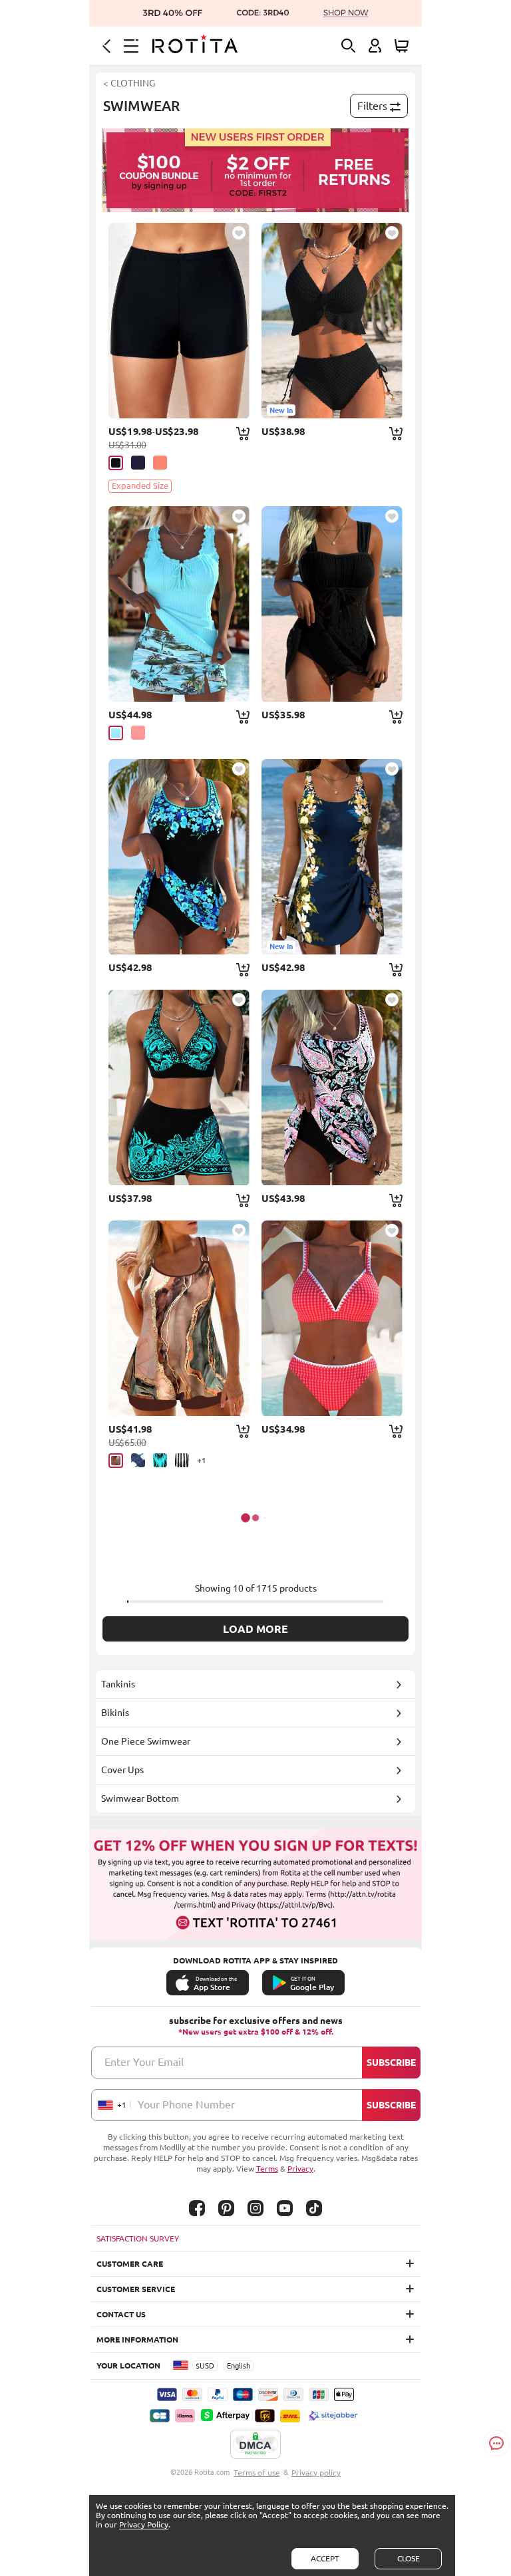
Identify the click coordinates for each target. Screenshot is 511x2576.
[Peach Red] (138, 733)
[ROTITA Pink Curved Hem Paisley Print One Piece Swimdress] (332, 1087)
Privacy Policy (144, 2524)
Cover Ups (122, 1770)
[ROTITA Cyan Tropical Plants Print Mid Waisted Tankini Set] (179, 604)
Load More (255, 1629)
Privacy (300, 2169)
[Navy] (138, 463)
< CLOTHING (129, 83)
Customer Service (136, 2289)
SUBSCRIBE (391, 2063)
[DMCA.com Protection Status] (255, 2445)
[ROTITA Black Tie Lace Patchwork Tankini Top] (332, 604)
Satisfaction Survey (138, 2238)
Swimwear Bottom (140, 1798)
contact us (121, 2314)
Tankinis (118, 1684)
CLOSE (409, 2558)
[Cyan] (116, 733)
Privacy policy (316, 2473)
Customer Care (130, 2264)
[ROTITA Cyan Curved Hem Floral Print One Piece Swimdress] (179, 857)
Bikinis (115, 1713)
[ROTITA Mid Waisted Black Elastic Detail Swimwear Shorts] (179, 321)
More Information (137, 2340)
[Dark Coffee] (116, 1461)
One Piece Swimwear (146, 1741)
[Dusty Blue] (138, 1460)
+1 (202, 1460)
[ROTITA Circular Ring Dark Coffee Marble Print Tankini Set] (179, 1318)
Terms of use (257, 2473)
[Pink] (160, 463)
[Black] (116, 463)
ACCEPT (325, 2558)
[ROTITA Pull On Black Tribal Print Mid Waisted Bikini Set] (179, 1087)
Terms (267, 2169)
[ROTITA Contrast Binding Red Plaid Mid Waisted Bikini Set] (332, 1318)
